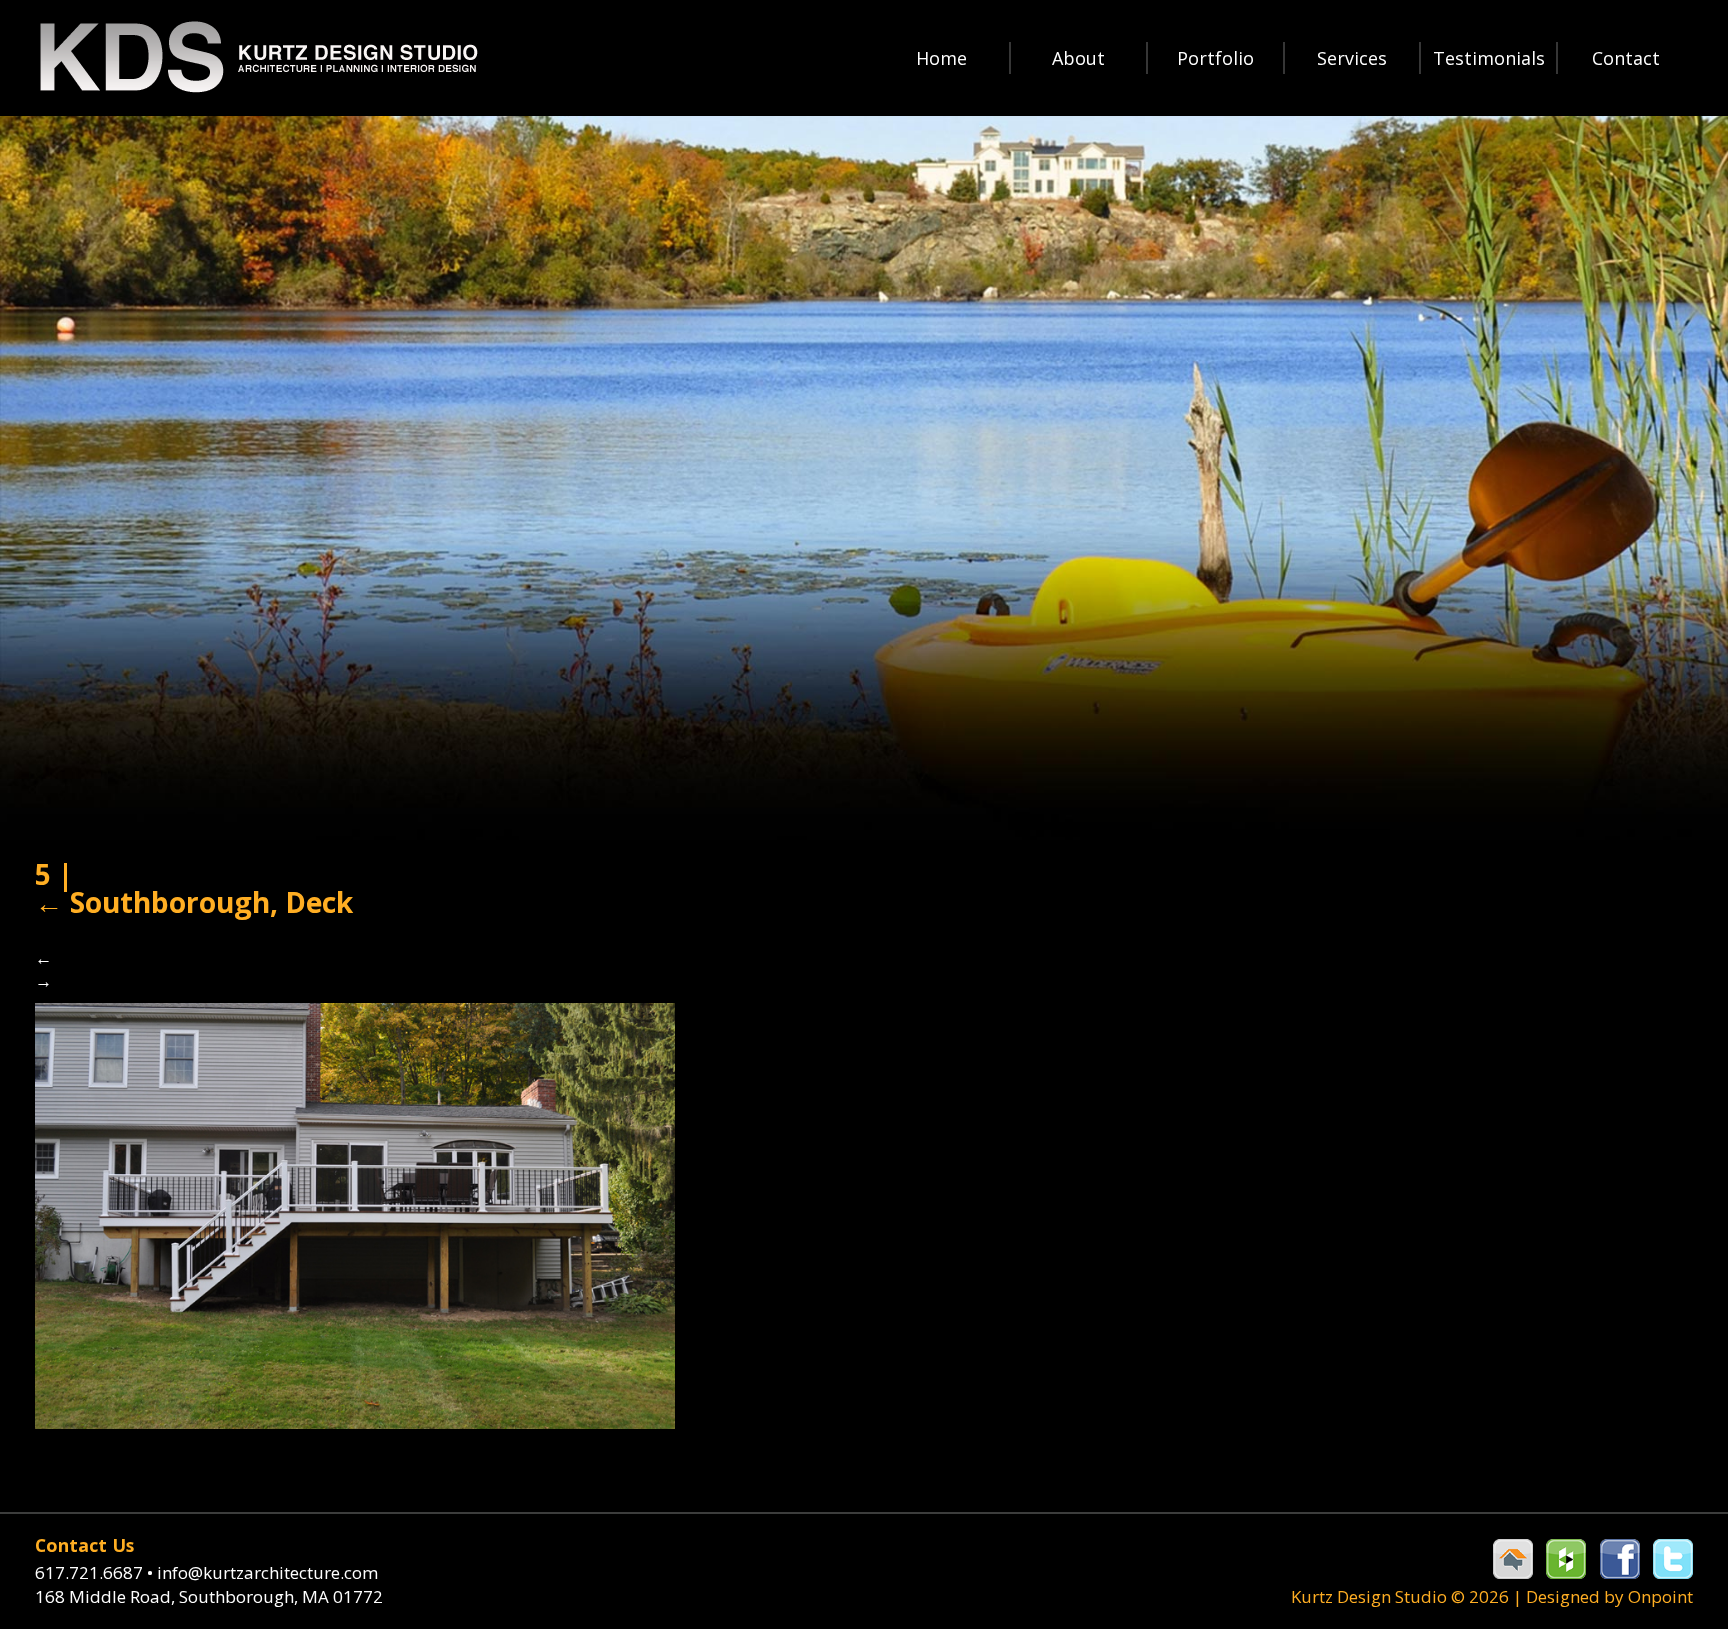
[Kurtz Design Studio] (257, 57)
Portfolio (1215, 58)
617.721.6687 (94, 1572)
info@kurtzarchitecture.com (267, 1572)
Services (1352, 58)
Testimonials (1489, 58)
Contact (1626, 58)
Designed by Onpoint (1609, 1596)
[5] (355, 1213)
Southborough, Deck (194, 902)
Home (941, 58)
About (1078, 58)
